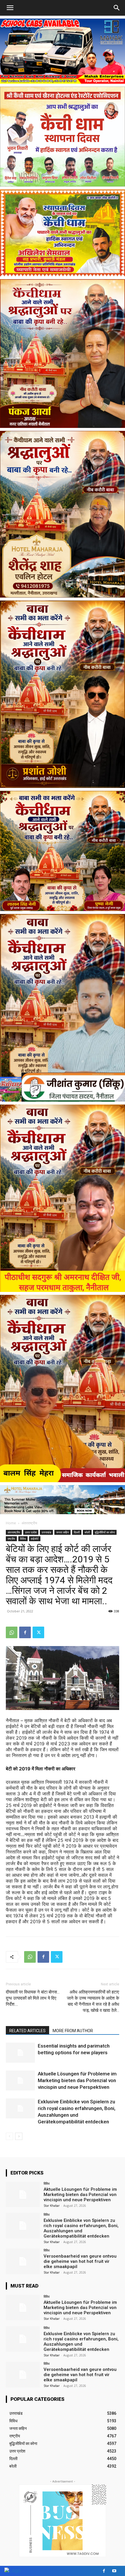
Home (11, 1523)
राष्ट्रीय (11, 1539)
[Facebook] (25, 1632)
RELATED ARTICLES (27, 2031)
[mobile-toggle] (10, 8)
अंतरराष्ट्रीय (29, 1523)
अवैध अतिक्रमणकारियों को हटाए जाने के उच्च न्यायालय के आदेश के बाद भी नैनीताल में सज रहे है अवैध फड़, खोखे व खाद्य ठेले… (93, 2001)
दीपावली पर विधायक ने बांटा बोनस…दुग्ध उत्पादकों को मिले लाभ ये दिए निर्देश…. (33, 1998)
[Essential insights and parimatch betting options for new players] (20, 2053)
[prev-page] (9, 2136)
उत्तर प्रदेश (31, 1532)
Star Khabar (52, 2206)
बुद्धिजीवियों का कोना (105, 1532)
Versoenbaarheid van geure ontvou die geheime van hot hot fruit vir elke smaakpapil (80, 2261)
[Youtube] (114, 2571)
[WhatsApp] (12, 1632)
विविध (23, 1539)
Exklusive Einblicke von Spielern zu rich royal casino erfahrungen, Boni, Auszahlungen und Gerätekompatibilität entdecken (81, 2228)
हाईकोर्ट (35, 1539)
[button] (117, 8)
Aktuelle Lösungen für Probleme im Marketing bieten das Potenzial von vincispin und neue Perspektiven (77, 2080)
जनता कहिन (63, 1532)
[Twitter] (38, 1632)
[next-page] (19, 2136)
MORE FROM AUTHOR (73, 2031)
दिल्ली (77, 1532)
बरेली (87, 1532)
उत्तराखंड (46, 1532)
